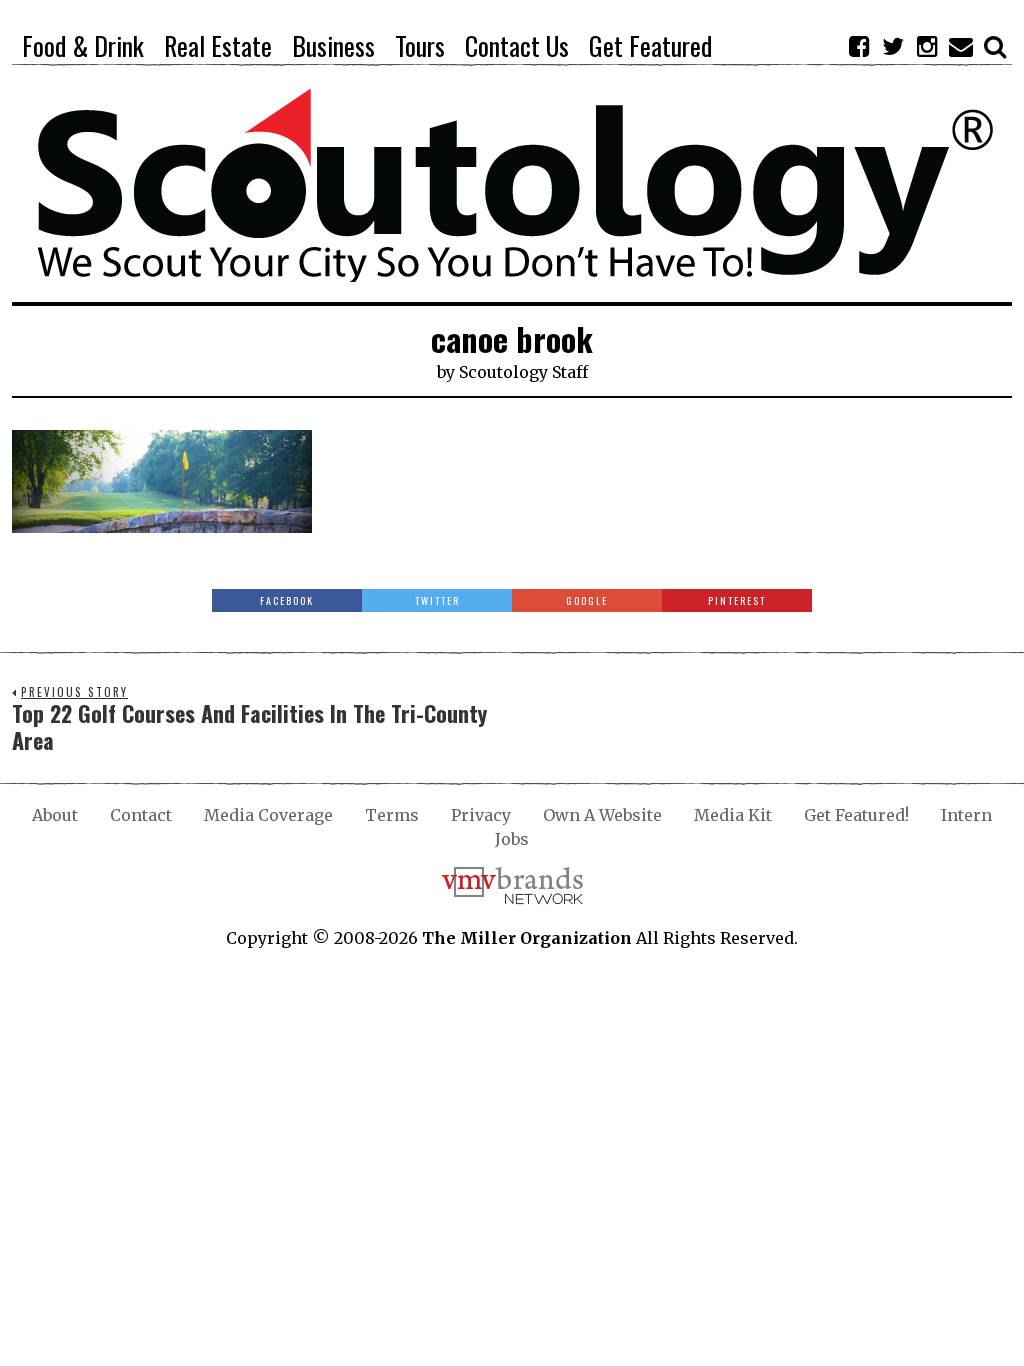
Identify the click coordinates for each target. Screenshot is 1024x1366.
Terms (392, 815)
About (55, 815)
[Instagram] (927, 46)
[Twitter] (893, 46)
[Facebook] (859, 46)
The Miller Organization (527, 938)
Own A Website (602, 815)
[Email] (961, 46)
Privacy (481, 815)
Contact (141, 815)
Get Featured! (856, 815)
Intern (966, 815)
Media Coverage (268, 815)
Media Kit (733, 815)
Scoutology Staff (523, 372)
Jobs (512, 839)
